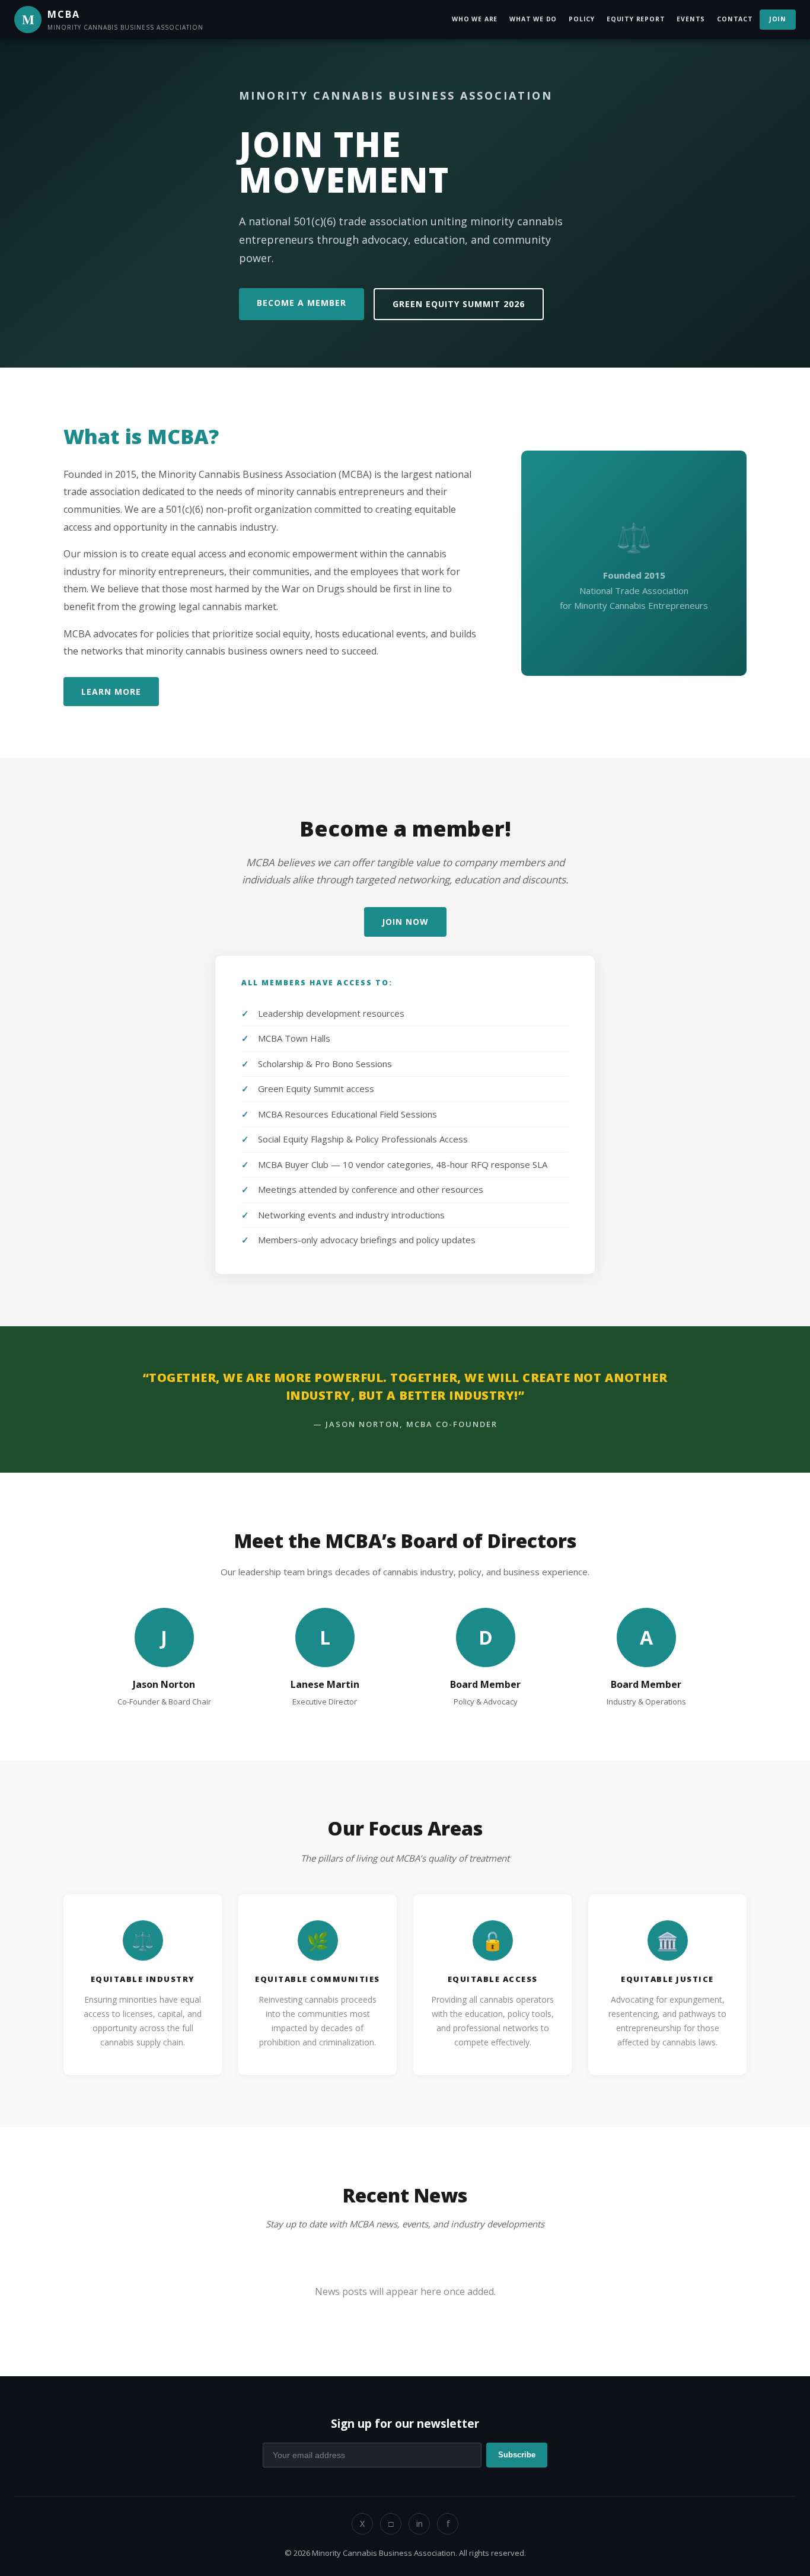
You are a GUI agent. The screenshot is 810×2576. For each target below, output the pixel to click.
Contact (735, 19)
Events (691, 19)
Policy (582, 19)
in (420, 2524)
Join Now (405, 922)
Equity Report (636, 19)
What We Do (533, 19)
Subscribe (517, 2455)
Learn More (111, 692)
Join (778, 19)
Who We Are (475, 19)
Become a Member (302, 303)
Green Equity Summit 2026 (459, 304)
